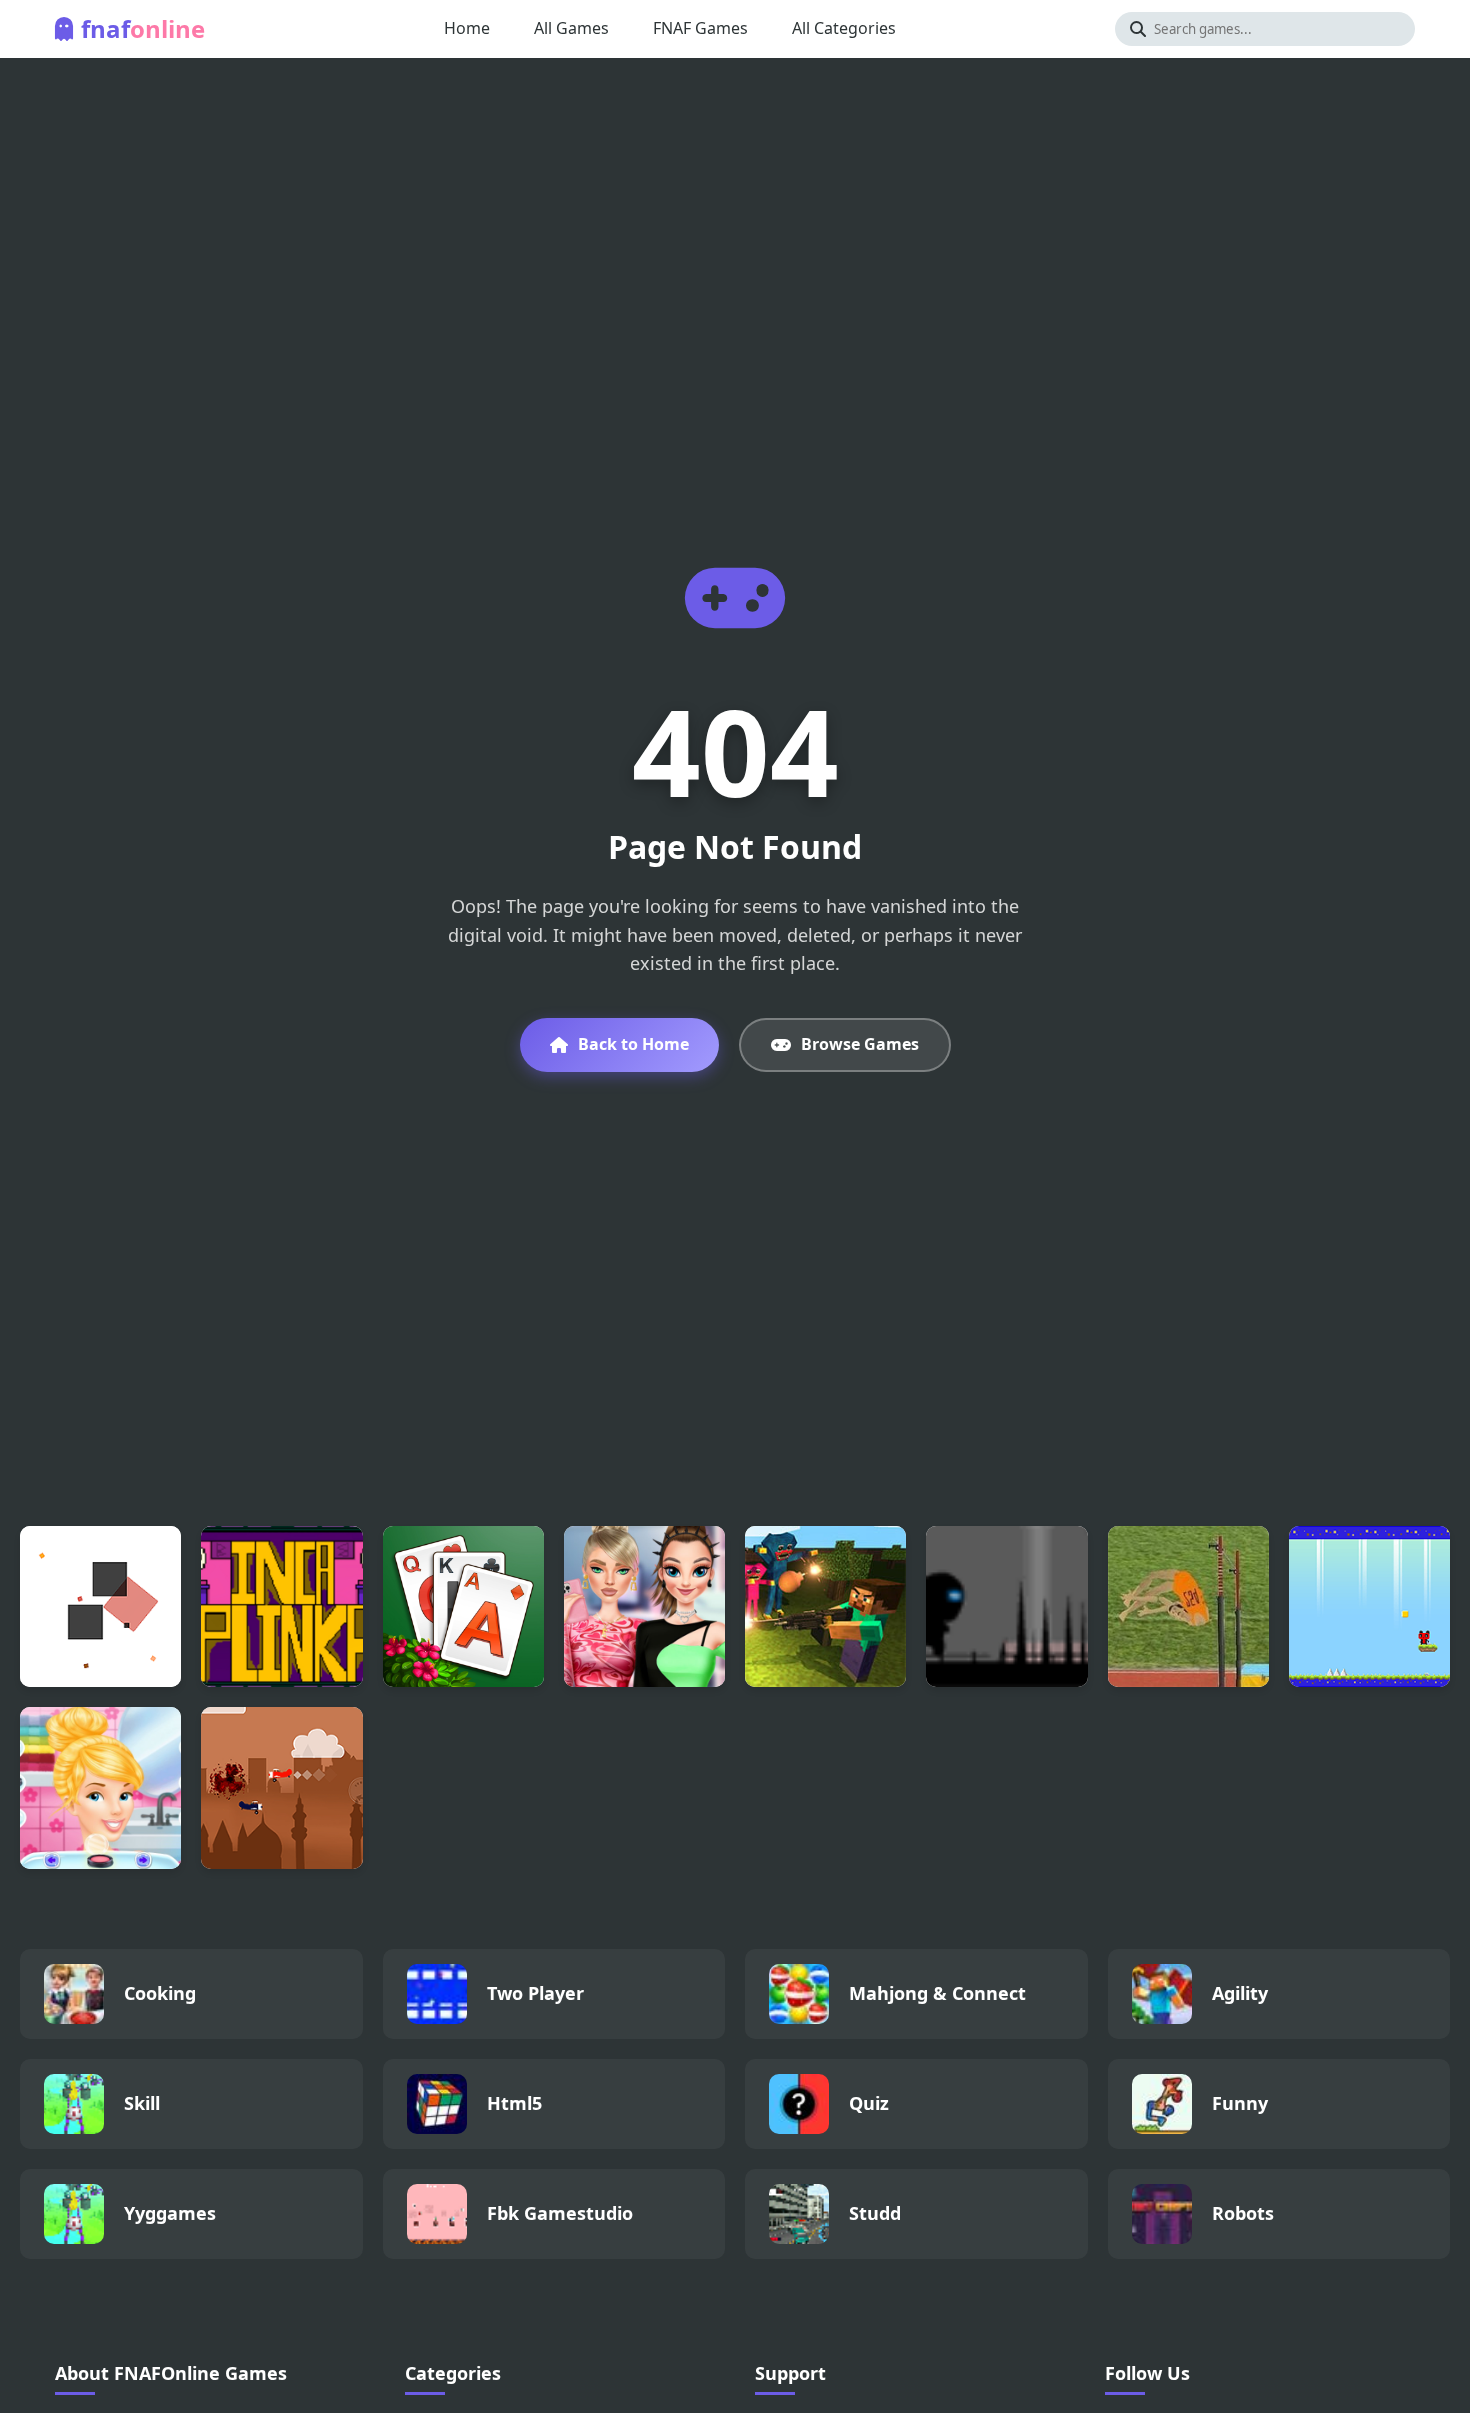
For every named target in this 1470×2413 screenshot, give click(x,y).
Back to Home (633, 1044)
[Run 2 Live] (1006, 1606)
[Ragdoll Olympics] (1188, 1606)
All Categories (844, 28)
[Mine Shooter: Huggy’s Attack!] (825, 1606)
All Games (571, 28)
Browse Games (860, 1044)
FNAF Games (700, 28)
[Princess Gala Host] (100, 1787)
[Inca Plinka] (281, 1606)
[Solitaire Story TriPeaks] (463, 1606)
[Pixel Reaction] (100, 1606)
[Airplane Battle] (281, 1787)
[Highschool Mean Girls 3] (644, 1606)
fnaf (143, 28)
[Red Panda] (1369, 1606)
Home (467, 28)
